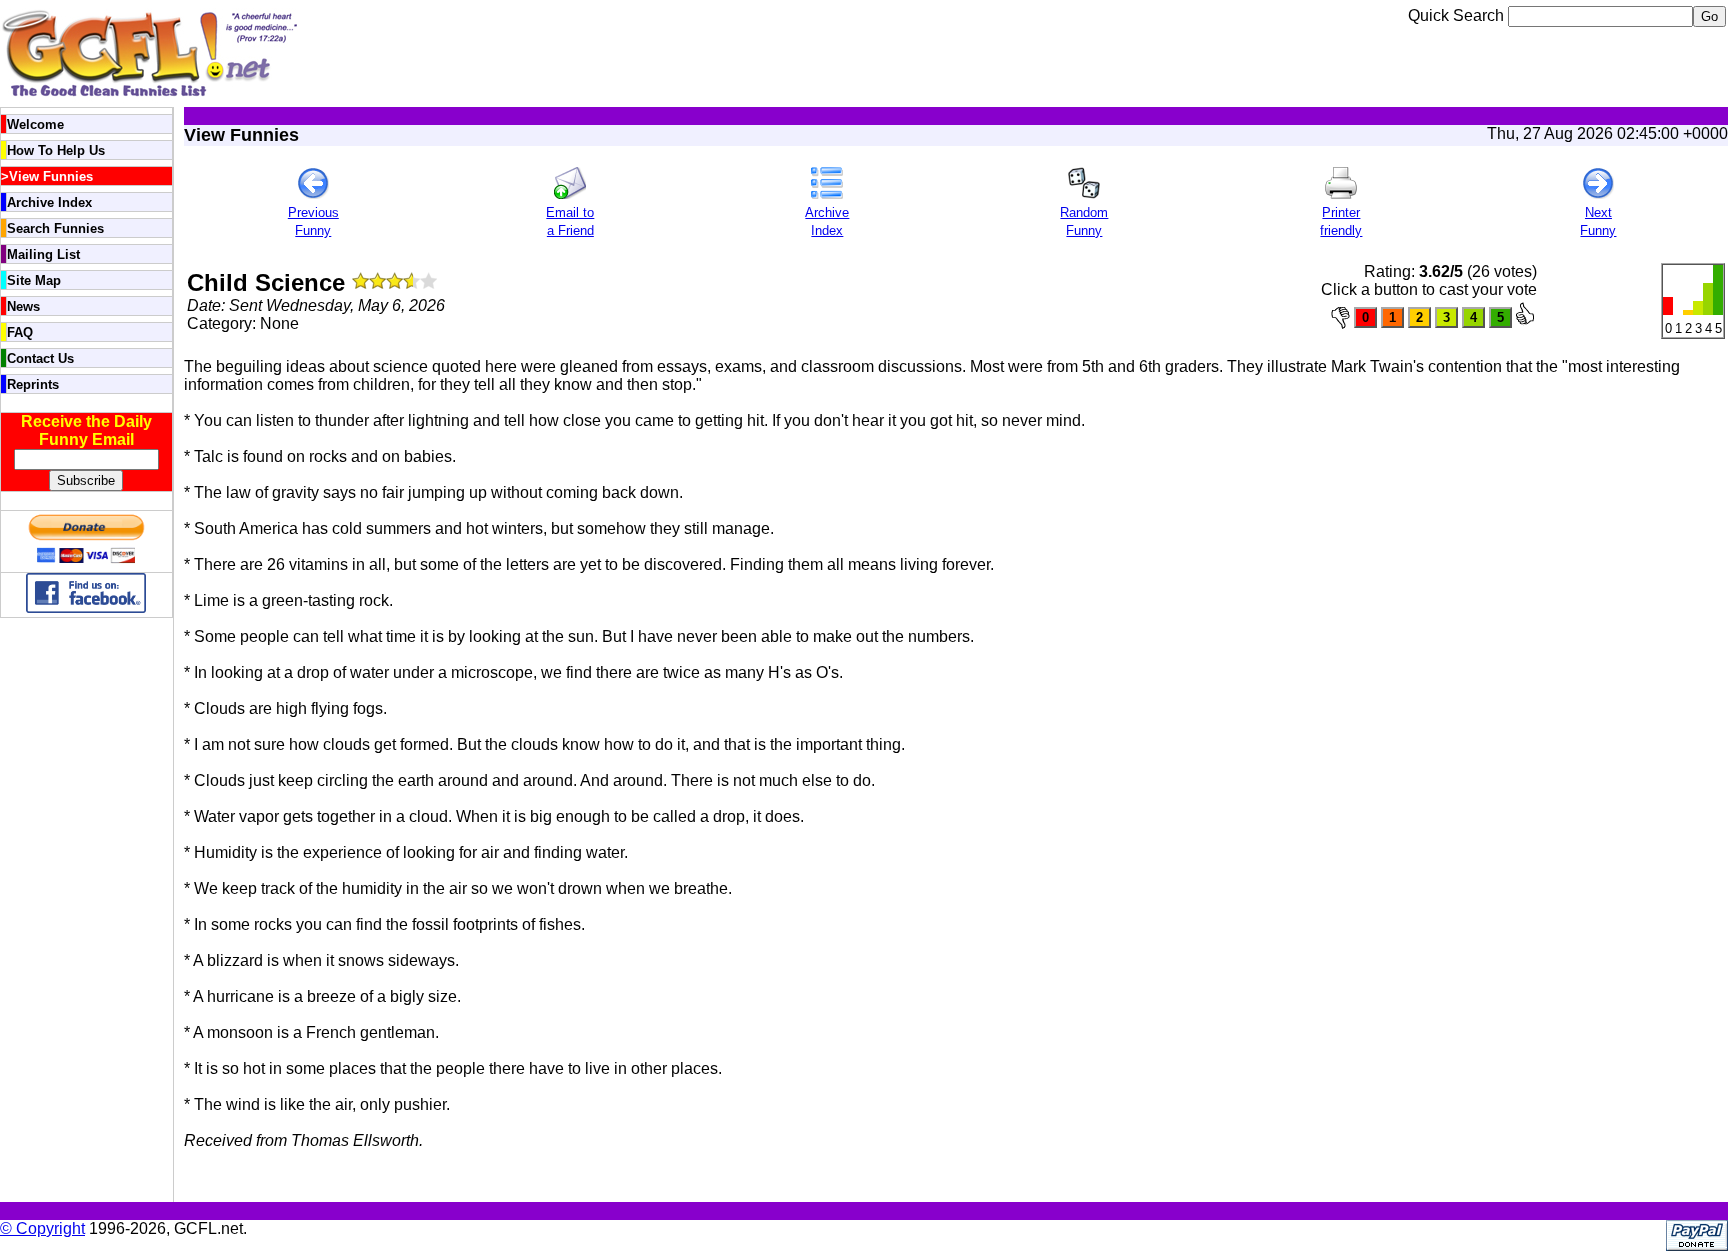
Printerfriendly (1341, 221)
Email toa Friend (570, 221)
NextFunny (1598, 221)
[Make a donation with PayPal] (86, 562)
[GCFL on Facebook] (86, 607)
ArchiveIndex (827, 221)
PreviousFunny (313, 221)
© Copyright (42, 1228)
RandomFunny (1084, 221)
